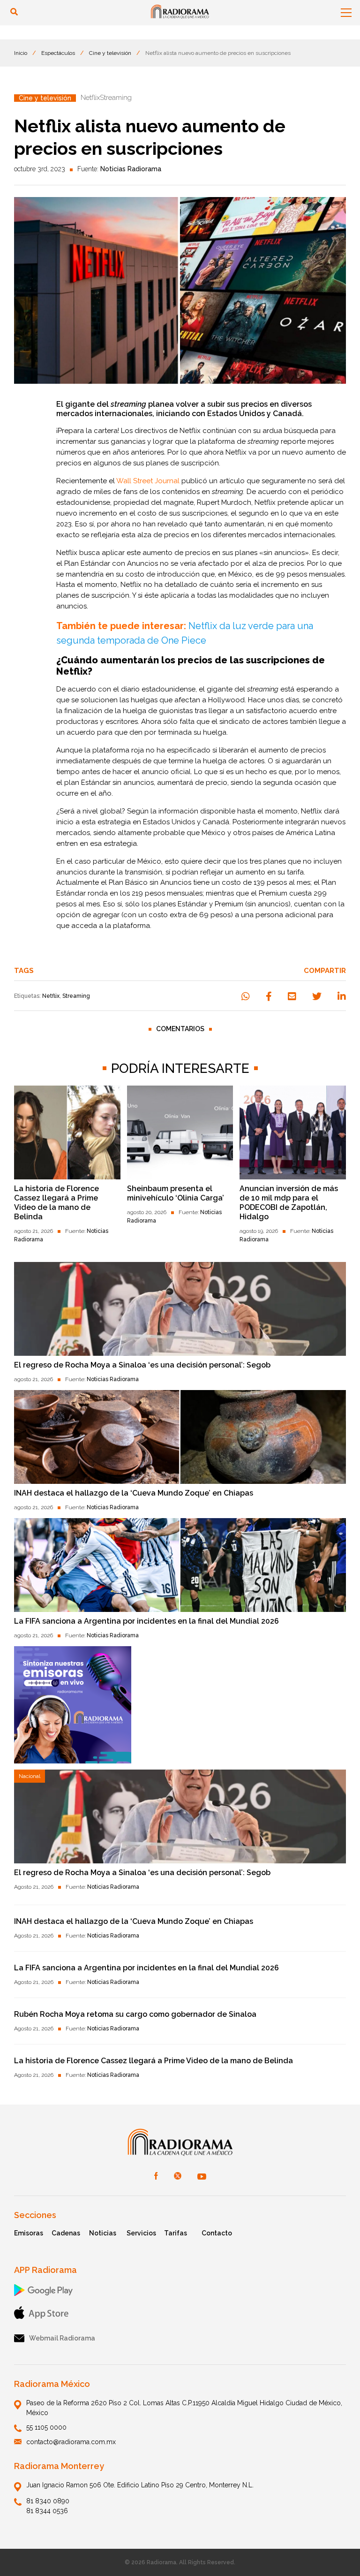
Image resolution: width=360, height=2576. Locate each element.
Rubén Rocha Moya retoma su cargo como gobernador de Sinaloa (135, 2014)
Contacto (217, 2233)
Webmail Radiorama (62, 2338)
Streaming (76, 996)
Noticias (103, 2233)
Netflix (51, 996)
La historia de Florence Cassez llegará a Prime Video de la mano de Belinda (56, 1203)
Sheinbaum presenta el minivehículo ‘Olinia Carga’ (176, 1193)
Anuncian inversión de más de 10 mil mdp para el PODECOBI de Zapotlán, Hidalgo (289, 1203)
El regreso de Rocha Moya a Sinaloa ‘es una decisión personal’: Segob (142, 1365)
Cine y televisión (110, 53)
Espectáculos (58, 53)
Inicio (21, 53)
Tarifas (176, 2233)
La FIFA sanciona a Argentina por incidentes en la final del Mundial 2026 (146, 1621)
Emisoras (29, 2233)
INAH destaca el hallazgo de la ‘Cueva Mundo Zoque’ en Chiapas (134, 1493)
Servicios (141, 2233)
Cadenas (66, 2233)
